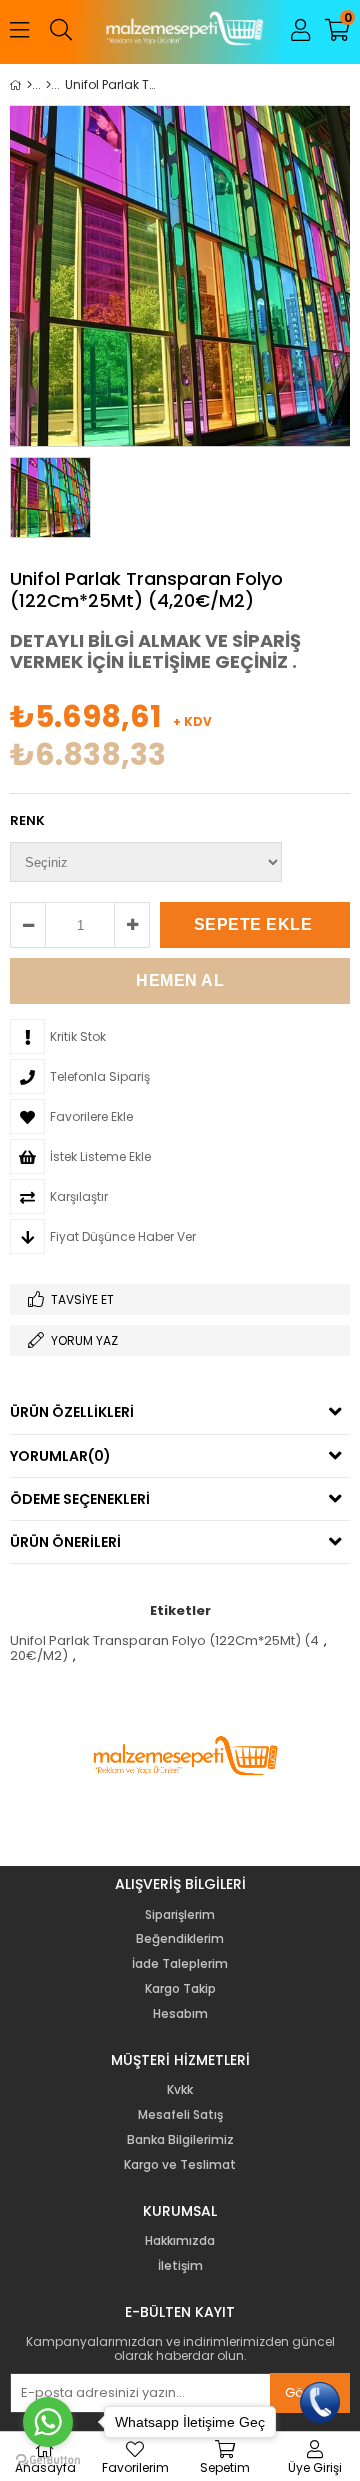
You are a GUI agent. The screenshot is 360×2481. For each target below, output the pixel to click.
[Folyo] (48, 85)
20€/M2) (39, 1655)
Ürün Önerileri (65, 1542)
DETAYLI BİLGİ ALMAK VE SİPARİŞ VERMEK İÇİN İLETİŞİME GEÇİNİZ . (155, 651)
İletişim (180, 2266)
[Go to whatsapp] (48, 2422)
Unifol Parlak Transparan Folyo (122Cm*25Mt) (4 (164, 1640)
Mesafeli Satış (180, 2115)
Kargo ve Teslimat (180, 2165)
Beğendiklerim (180, 1939)
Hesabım (180, 2014)
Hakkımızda (180, 2241)
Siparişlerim (180, 1915)
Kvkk (180, 2090)
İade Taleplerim (180, 1964)
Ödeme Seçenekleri (80, 1499)
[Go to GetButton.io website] (48, 2460)
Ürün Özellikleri (72, 1412)
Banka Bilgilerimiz (180, 2140)
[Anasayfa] (29, 85)
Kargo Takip (180, 1989)
